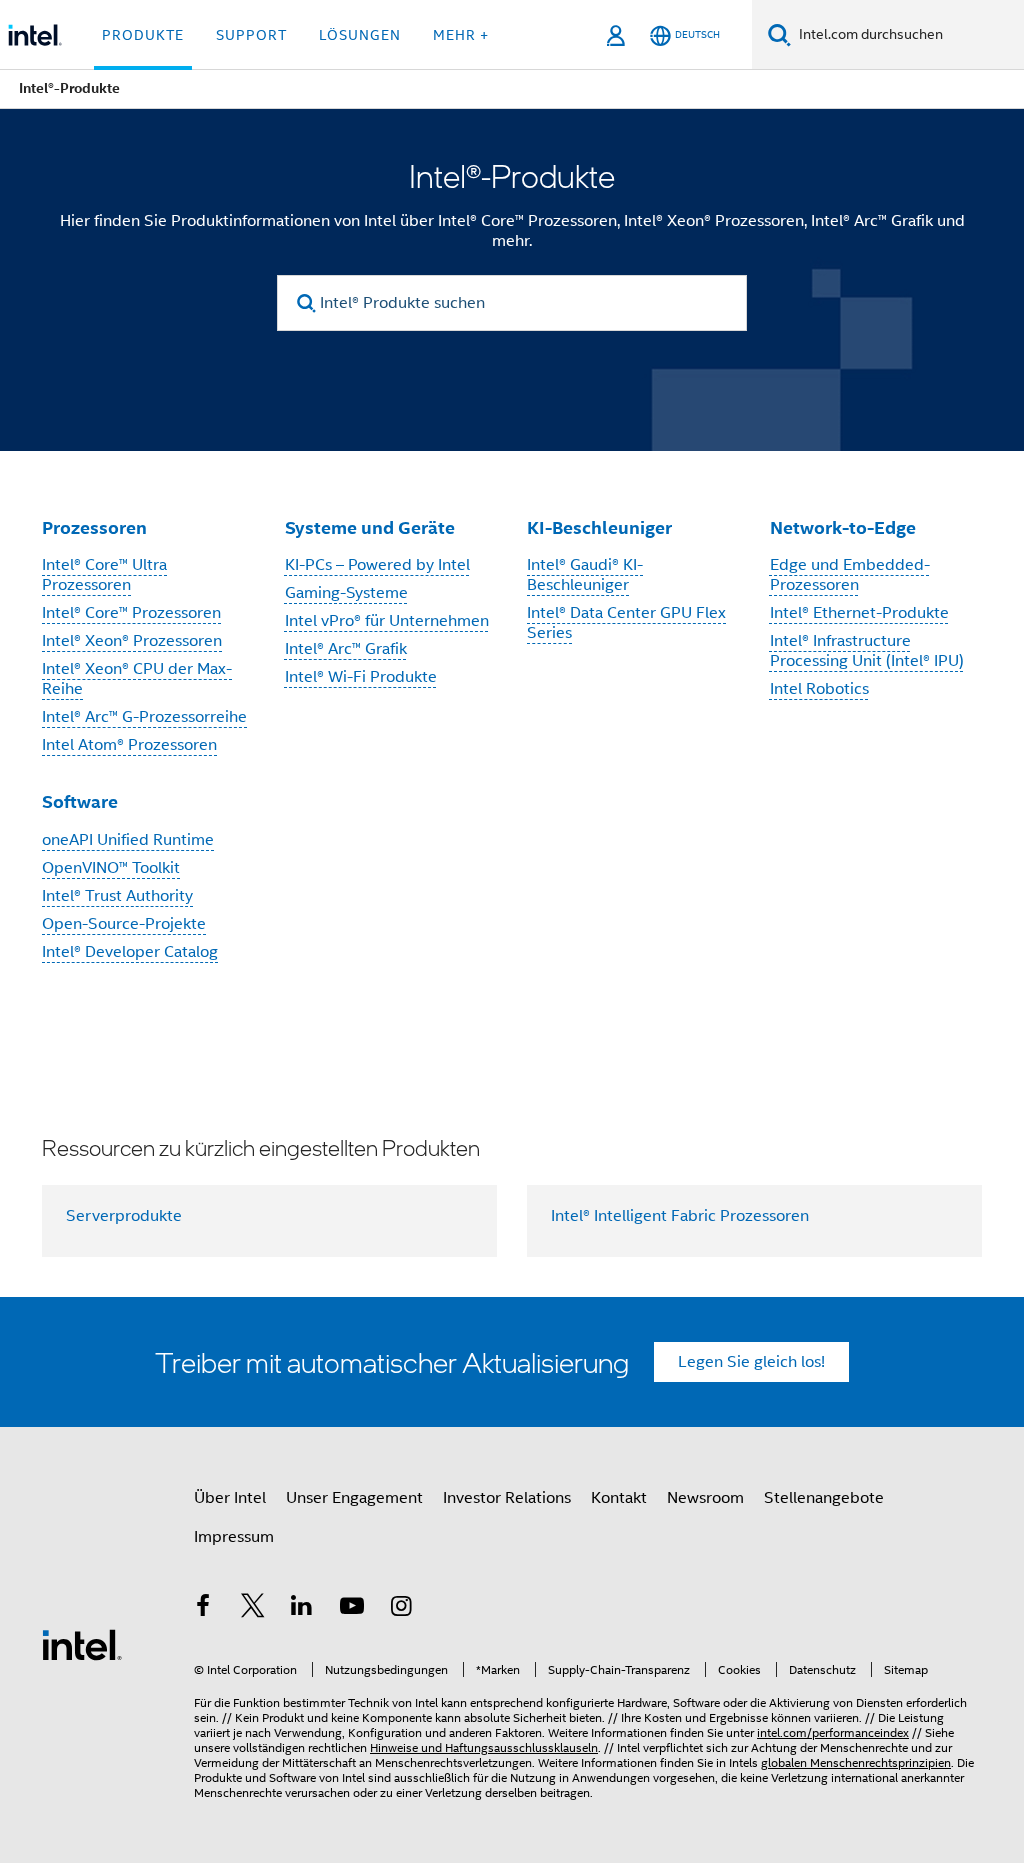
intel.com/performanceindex (833, 1732)
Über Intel (230, 1498)
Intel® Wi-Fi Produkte (361, 677)
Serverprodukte (124, 1216)
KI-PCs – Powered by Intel (377, 565)
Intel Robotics (819, 689)
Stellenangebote (824, 1498)
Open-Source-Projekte (124, 924)
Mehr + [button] (461, 35)
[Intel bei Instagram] (401, 1609)
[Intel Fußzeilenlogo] (82, 1644)
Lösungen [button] (360, 35)
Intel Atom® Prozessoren (129, 745)
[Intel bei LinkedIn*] (302, 1609)
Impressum (234, 1537)
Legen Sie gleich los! (751, 1362)
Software (80, 801)
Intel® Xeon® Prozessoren (132, 641)
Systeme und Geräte (370, 527)
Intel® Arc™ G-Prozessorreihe (144, 717)
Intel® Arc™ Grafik (346, 649)
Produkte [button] (143, 35)
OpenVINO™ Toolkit (111, 868)
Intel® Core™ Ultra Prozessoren (104, 575)
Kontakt (619, 1498)
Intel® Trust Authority (117, 896)
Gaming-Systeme (346, 593)
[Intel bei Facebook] (203, 1609)
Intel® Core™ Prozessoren (131, 613)
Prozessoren (94, 527)
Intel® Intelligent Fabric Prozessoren (680, 1216)
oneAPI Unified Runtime (128, 840)
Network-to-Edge (843, 527)
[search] (306, 303)
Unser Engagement (354, 1498)
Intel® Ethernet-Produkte (859, 613)
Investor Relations (507, 1498)
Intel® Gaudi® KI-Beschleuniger (585, 575)
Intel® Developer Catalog (130, 952)
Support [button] (251, 35)
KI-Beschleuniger (599, 527)
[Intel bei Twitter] (253, 1609)
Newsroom (705, 1498)
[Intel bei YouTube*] (352, 1609)
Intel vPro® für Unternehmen (387, 621)
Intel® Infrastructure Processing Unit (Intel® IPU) (867, 651)
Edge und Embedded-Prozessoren (850, 575)
